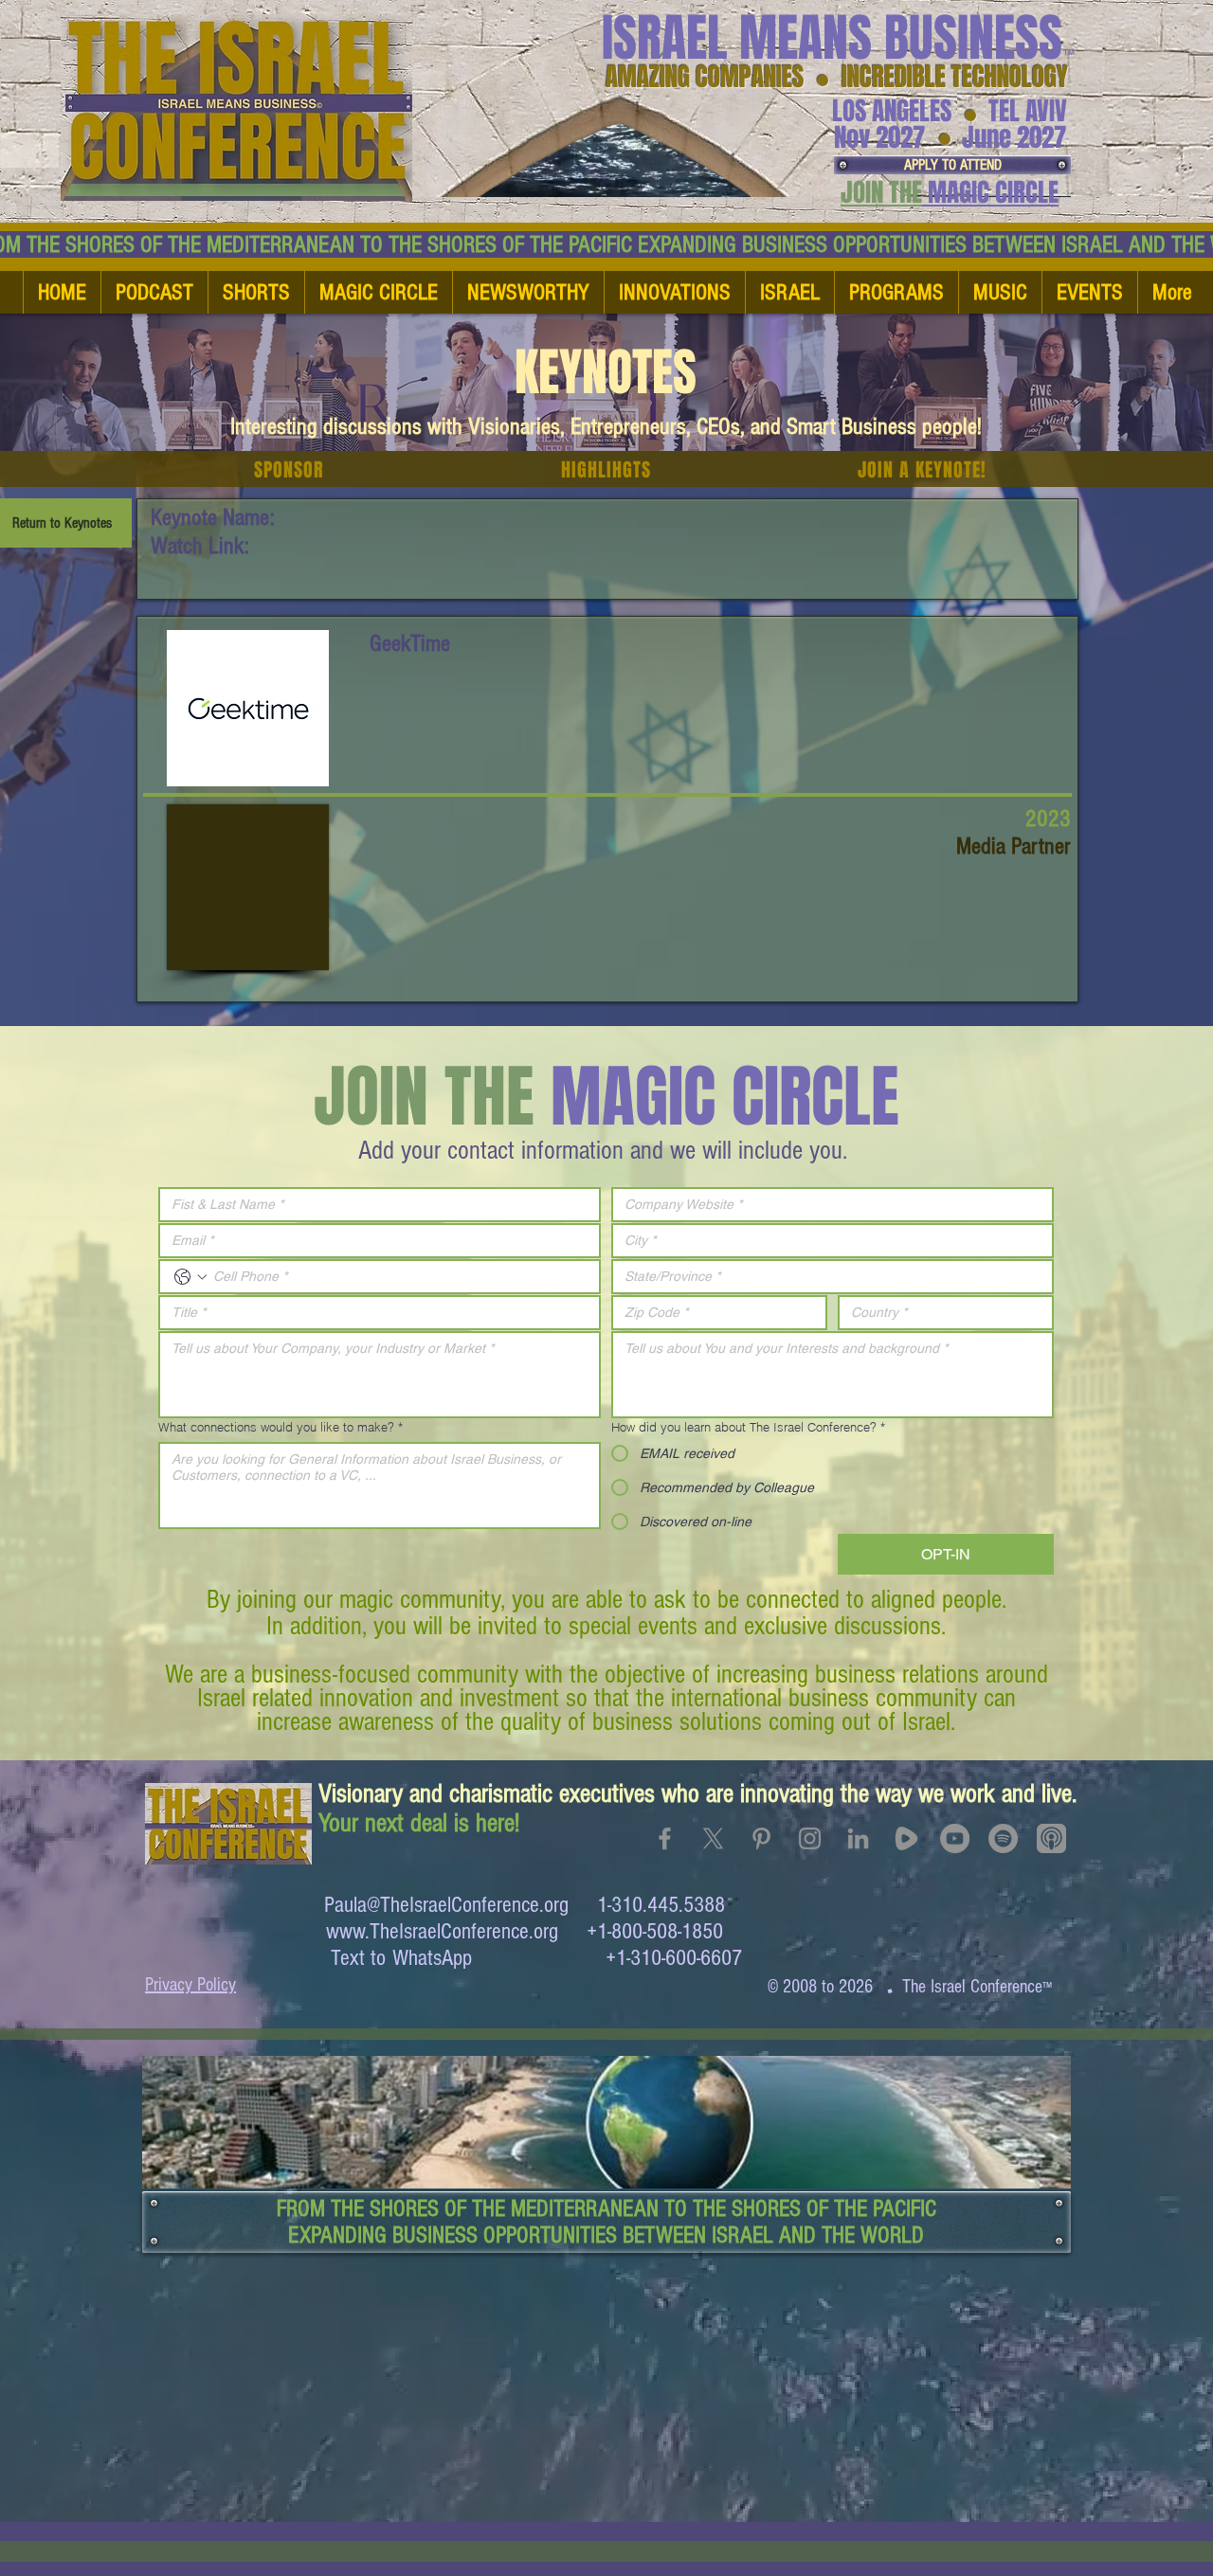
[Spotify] (1003, 1838)
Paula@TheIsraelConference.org (446, 1905)
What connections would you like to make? (281, 1427)
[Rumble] (906, 1838)
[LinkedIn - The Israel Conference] (858, 1838)
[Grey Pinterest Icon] (761, 1838)
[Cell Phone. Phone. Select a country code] (190, 1277)
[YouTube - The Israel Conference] (955, 1838)
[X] (713, 1838)
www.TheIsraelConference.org (442, 1931)
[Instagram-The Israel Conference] (810, 1838)
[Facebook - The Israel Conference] (665, 1838)
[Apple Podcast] (1051, 1838)
